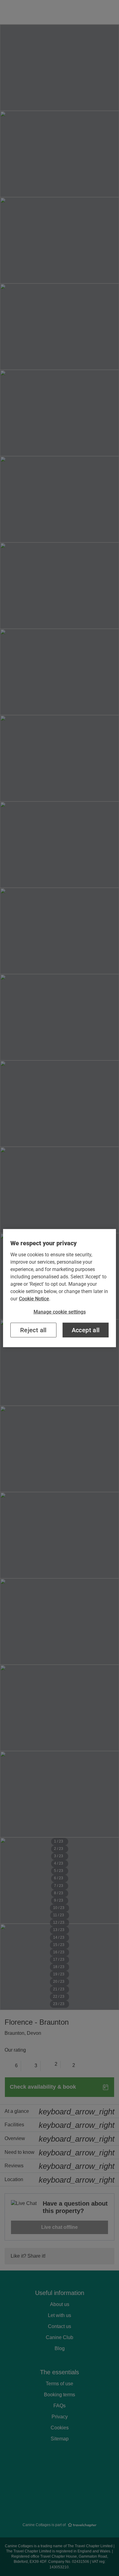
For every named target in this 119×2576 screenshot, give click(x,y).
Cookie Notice (34, 1298)
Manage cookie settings (60, 1312)
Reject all (33, 1330)
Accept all (86, 1330)
